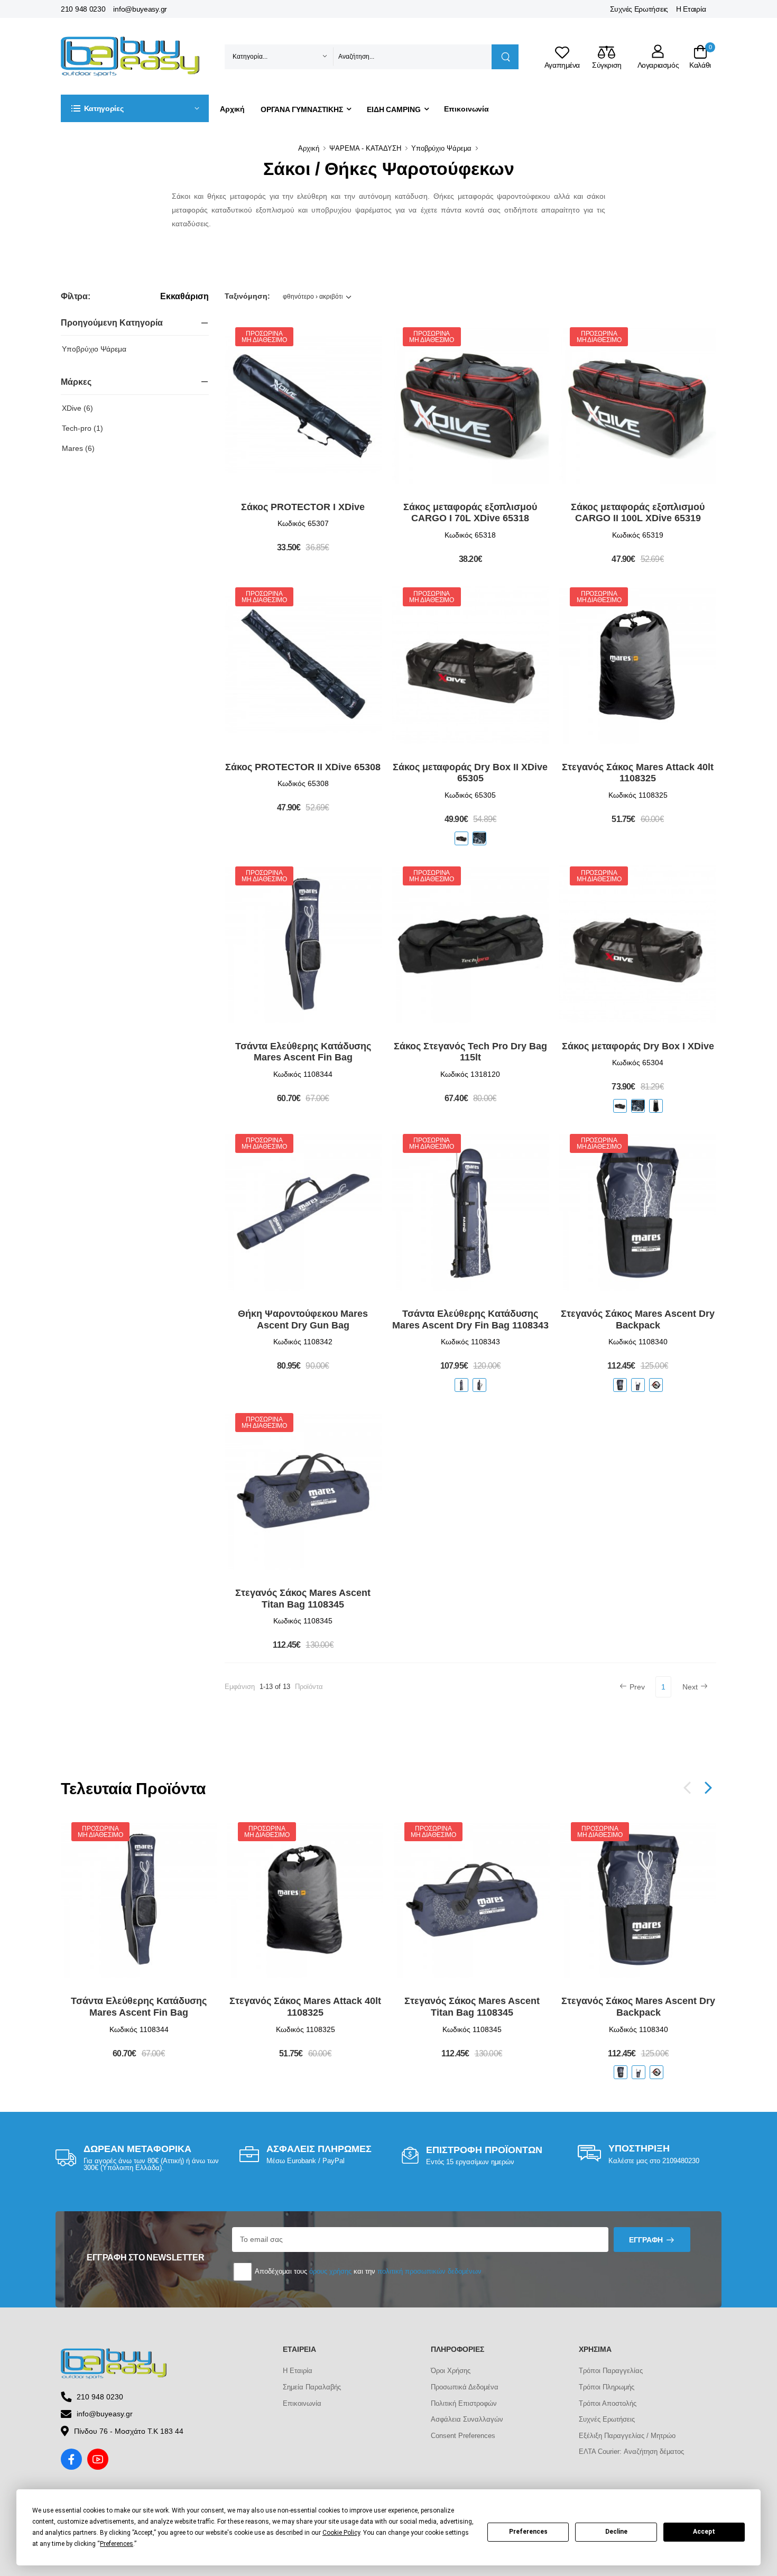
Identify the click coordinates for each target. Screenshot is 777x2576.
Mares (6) (78, 448)
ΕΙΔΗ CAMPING (394, 109)
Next (690, 1687)
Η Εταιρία (691, 9)
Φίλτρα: (75, 296)
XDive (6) (77, 408)
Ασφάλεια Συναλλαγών (467, 2419)
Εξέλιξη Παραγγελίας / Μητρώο (627, 2436)
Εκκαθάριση (184, 297)
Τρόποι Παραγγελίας (611, 2371)
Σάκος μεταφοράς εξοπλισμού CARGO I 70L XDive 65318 (470, 513)
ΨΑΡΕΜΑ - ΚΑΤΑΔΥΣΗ (365, 148)
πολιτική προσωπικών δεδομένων (429, 2271)
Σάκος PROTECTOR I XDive (303, 507)
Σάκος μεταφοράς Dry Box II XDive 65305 (470, 773)
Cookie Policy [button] (341, 2533)
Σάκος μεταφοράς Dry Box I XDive (638, 1046)
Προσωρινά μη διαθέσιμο (264, 337)
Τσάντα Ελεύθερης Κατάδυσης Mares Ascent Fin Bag (303, 1052)
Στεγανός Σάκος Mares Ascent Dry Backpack (638, 1319)
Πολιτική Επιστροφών (464, 2403)
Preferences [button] (117, 2544)
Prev (637, 1687)
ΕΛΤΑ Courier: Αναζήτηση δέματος (631, 2452)
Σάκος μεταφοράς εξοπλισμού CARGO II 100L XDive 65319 (638, 513)
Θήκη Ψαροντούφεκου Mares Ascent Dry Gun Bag (303, 1319)
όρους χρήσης (330, 2271)
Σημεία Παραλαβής (312, 2387)
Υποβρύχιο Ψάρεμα (441, 148)
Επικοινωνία (466, 109)
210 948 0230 (83, 9)
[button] (135, 108)
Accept (704, 2532)
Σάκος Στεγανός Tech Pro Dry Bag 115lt (470, 1052)
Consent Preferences (463, 2436)
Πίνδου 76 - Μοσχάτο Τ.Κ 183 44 (129, 2431)
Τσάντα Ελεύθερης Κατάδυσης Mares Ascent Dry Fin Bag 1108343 (470, 1319)
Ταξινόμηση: (247, 296)
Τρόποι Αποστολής (608, 2403)
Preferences (528, 2532)
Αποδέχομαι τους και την (367, 2271)
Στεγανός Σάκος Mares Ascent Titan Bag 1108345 (303, 1599)
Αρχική (232, 109)
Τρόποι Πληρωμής (607, 2387)
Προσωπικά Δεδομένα (465, 2387)
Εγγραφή (646, 2240)
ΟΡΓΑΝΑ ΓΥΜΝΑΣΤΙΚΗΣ (302, 109)
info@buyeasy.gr (140, 9)
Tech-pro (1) (82, 428)
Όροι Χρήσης (451, 2371)
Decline (616, 2532)
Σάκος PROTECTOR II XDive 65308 (303, 767)
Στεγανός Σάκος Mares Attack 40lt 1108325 (638, 773)
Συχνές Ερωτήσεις (639, 9)
